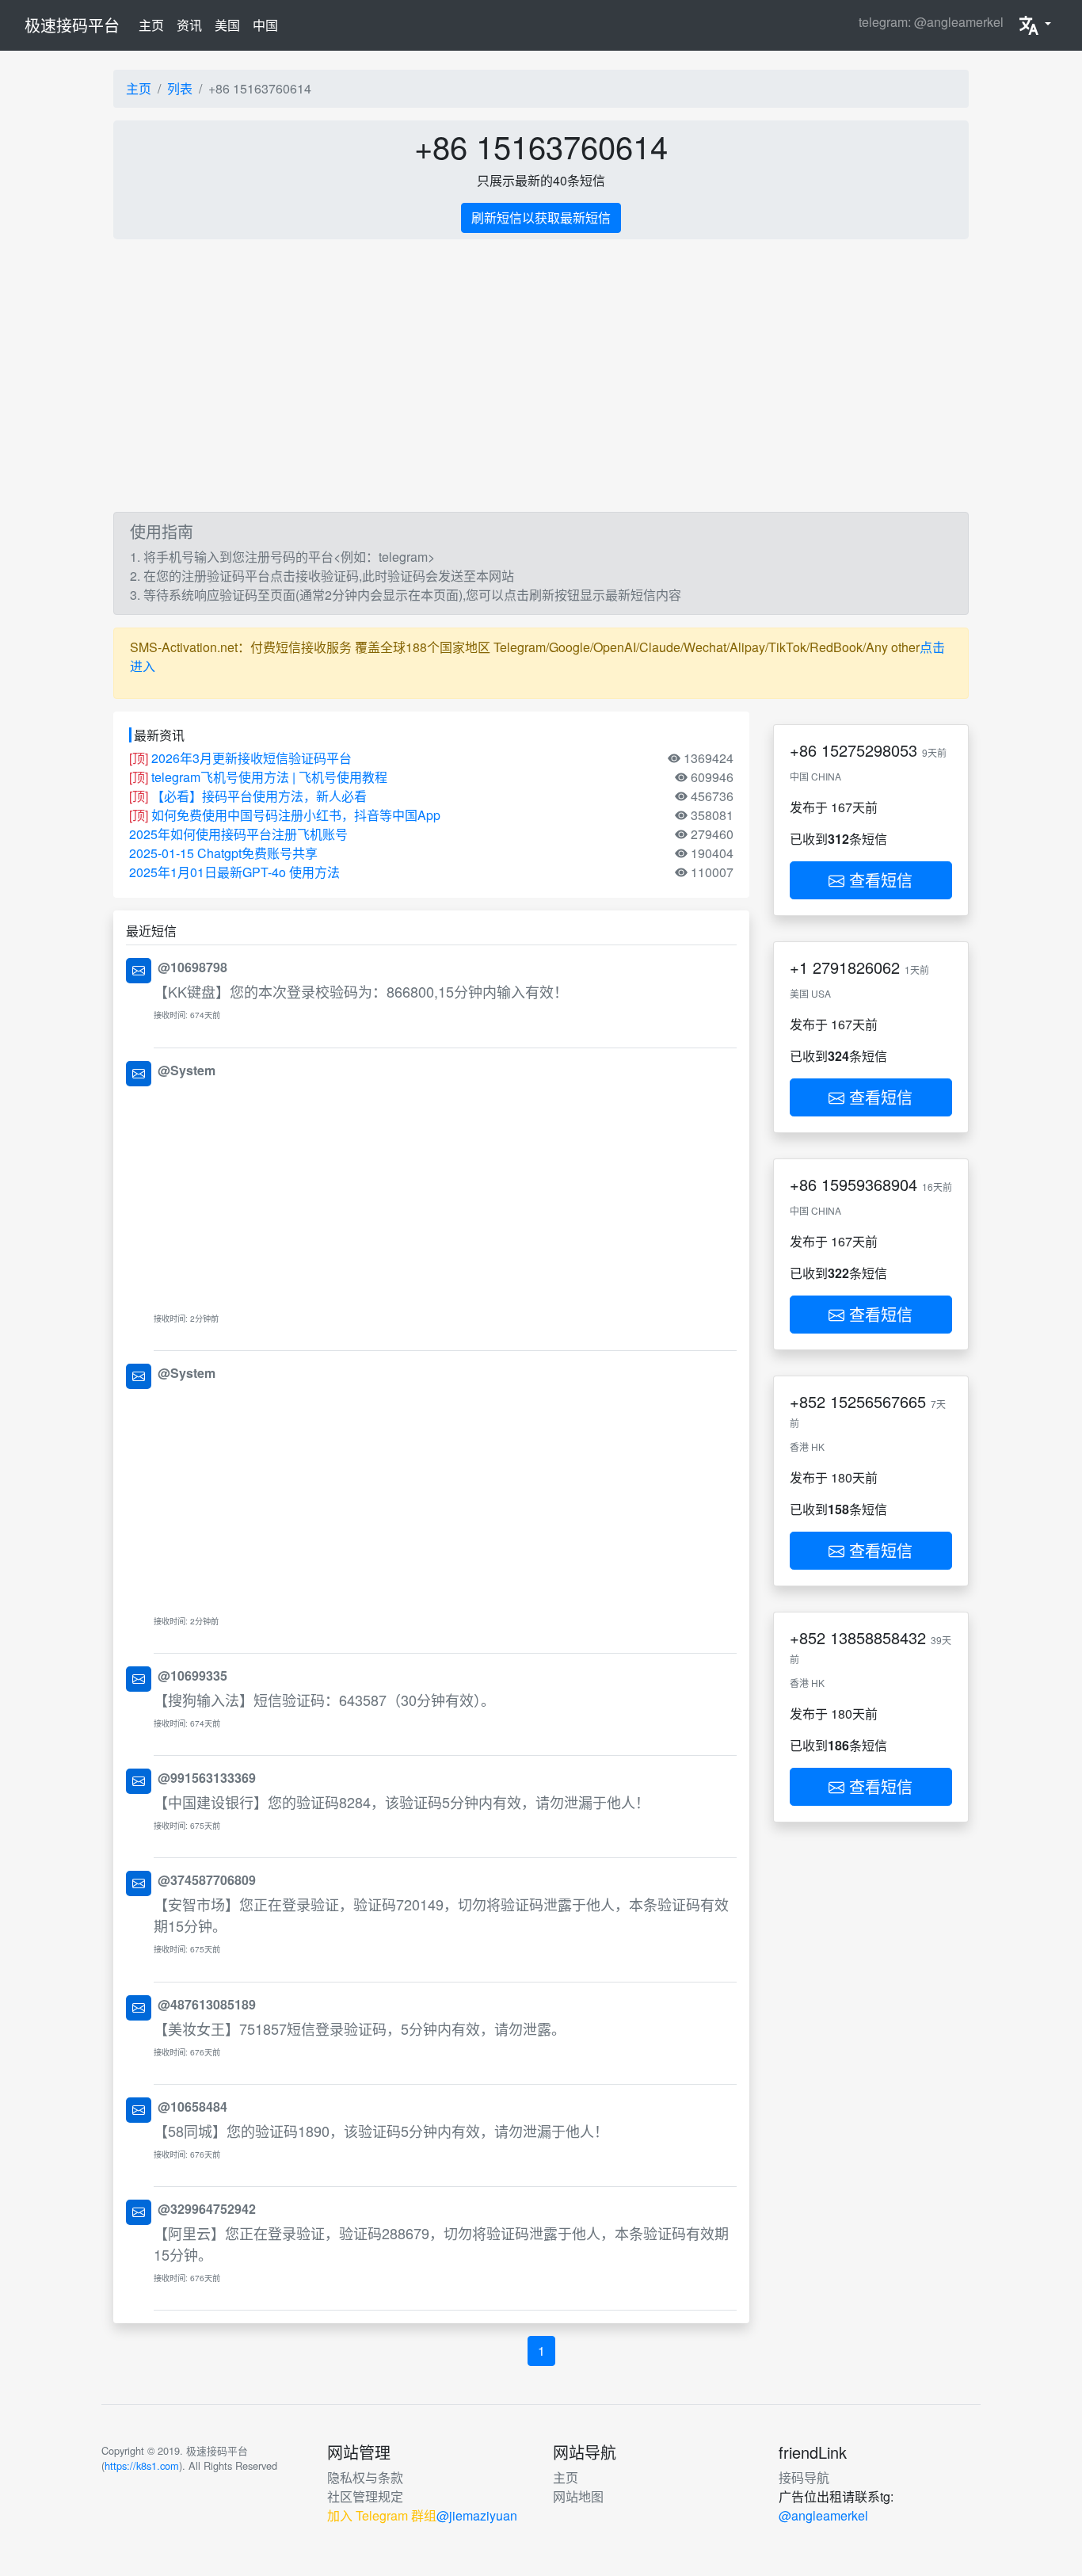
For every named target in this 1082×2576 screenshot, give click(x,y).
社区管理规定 (365, 2496)
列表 (180, 88)
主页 (154, 25)
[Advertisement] (589, 376)
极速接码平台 (72, 25)
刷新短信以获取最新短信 (541, 218)
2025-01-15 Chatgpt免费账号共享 (223, 853)
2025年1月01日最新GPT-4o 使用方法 (234, 872)
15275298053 (869, 750)
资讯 (189, 25)
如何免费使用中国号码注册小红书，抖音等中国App (296, 815)
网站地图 (578, 2496)
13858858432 (878, 1637)
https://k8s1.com (142, 2465)
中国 (265, 25)
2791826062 (856, 967)
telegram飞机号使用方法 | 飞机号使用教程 (269, 777)
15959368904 (869, 1184)
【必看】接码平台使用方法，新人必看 (259, 796)
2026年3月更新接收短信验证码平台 (251, 758)
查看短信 (878, 880)
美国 (227, 25)
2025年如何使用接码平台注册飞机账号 (238, 834)
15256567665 (878, 1401)
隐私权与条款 (365, 2477)
